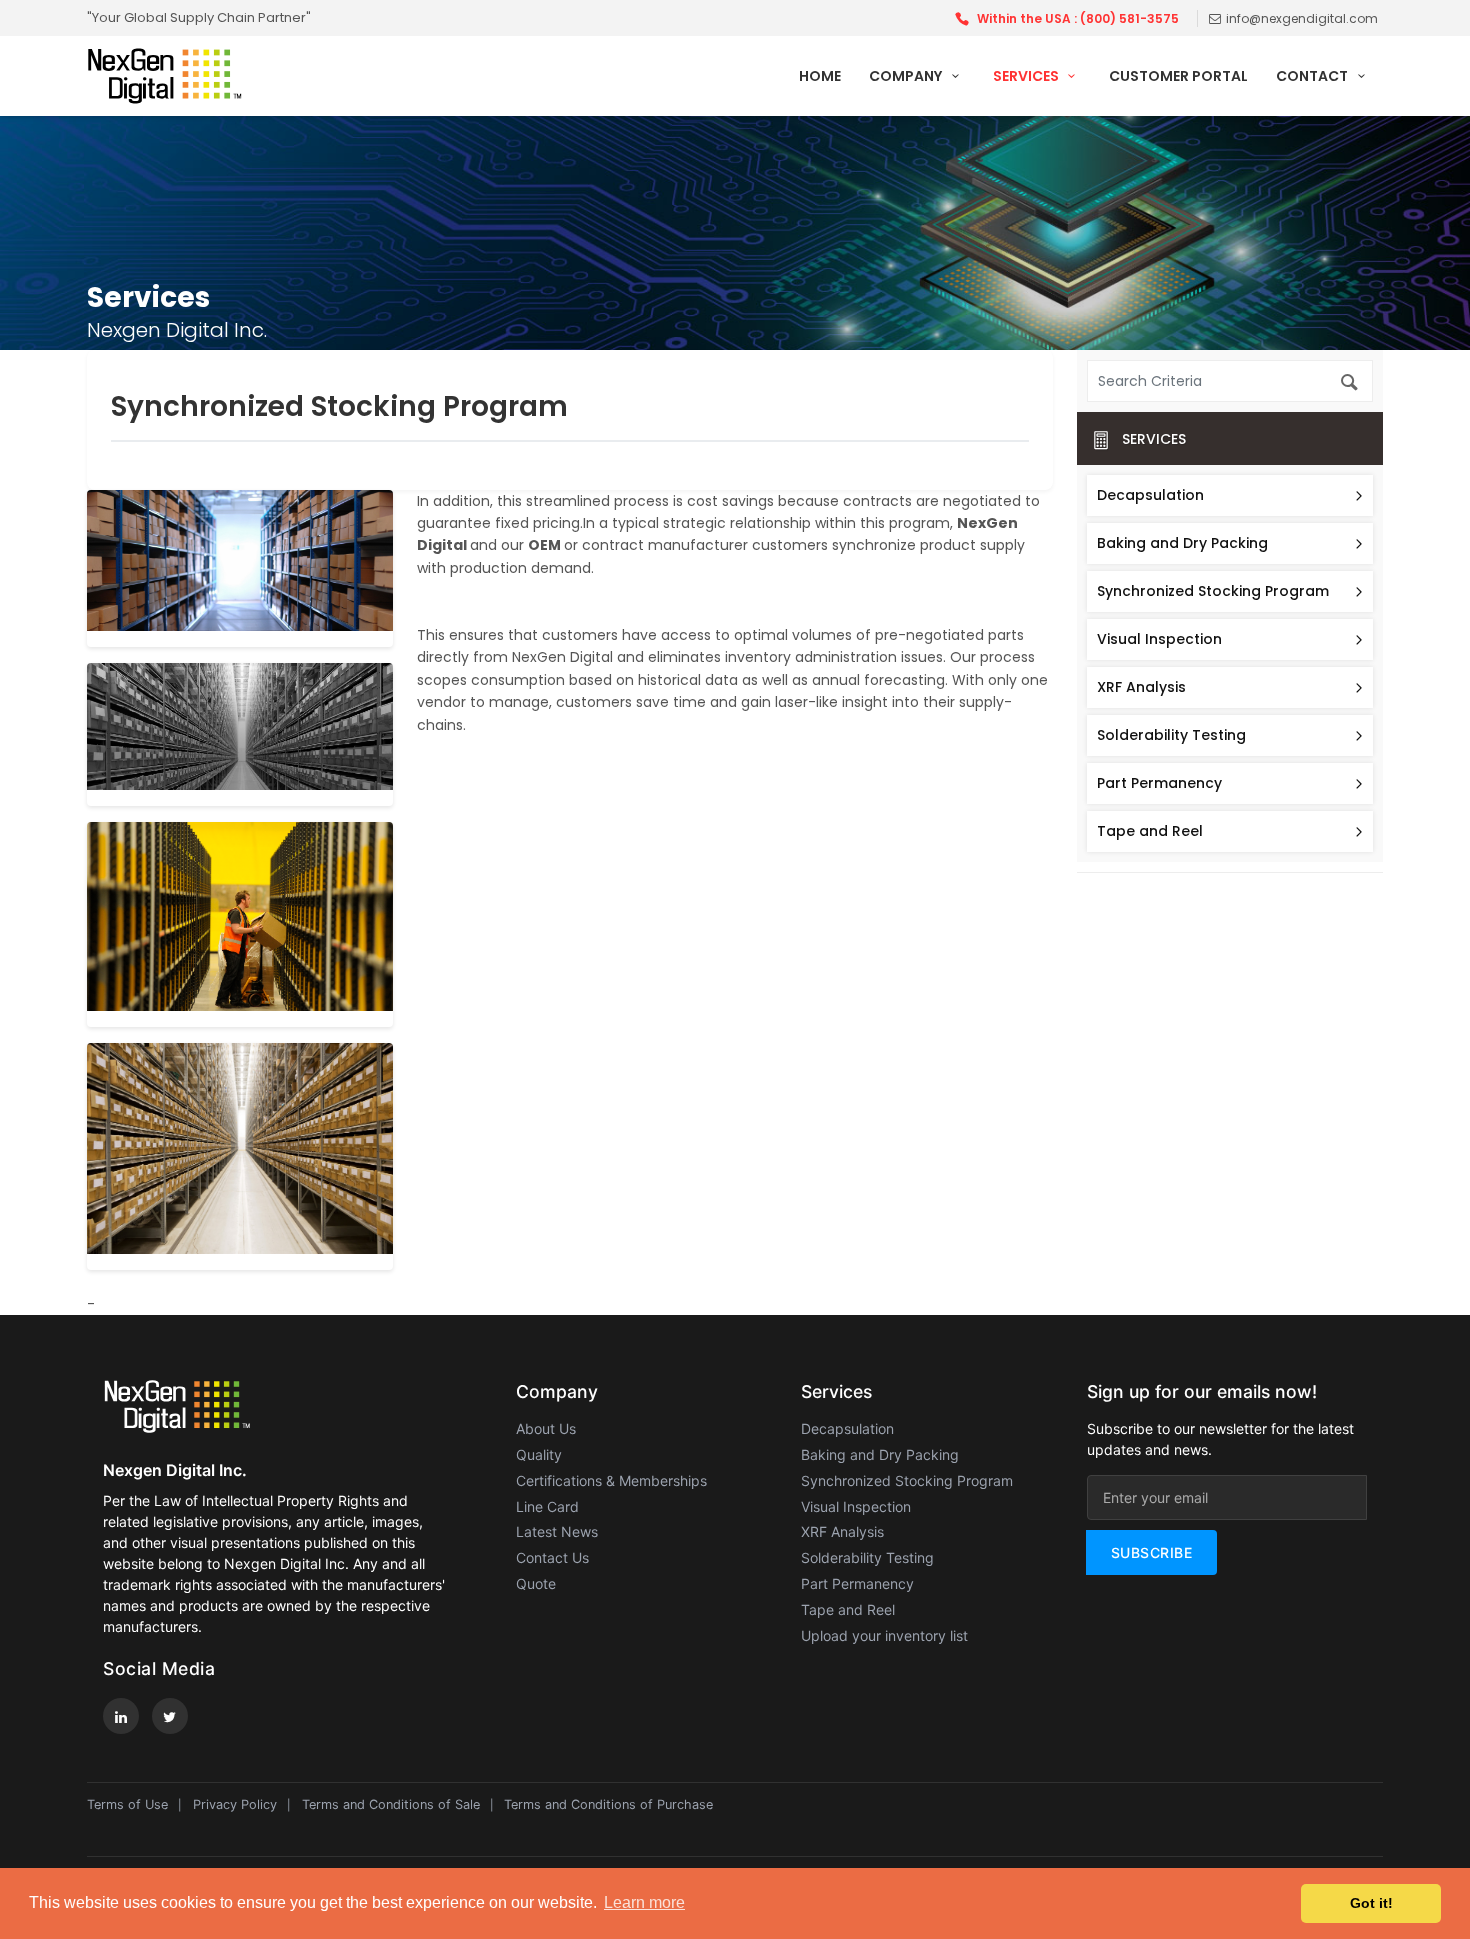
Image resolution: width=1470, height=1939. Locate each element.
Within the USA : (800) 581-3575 (1078, 18)
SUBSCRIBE (1152, 1552)
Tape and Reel (1150, 831)
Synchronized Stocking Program (1213, 591)
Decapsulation (1150, 495)
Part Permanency (1159, 783)
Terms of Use (127, 1804)
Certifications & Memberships (611, 1480)
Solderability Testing (1171, 735)
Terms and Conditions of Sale (391, 1804)
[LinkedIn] (121, 1716)
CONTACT (1313, 76)
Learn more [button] (644, 1902)
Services (1027, 76)
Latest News (557, 1531)
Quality (539, 1454)
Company (907, 76)
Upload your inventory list (884, 1635)
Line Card (547, 1506)
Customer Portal (1178, 76)
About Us (546, 1428)
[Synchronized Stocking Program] (240, 568)
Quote (536, 1583)
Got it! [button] (1371, 1903)
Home (820, 76)
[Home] (202, 75)
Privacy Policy (235, 1804)
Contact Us (552, 1557)
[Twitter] (170, 1716)
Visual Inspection (1159, 639)
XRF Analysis (1141, 687)
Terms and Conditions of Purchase (608, 1804)
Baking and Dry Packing (1182, 543)
